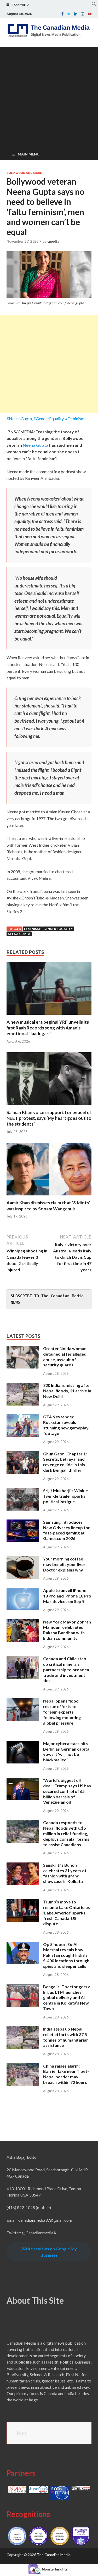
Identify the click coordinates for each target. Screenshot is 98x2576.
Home (21, 2433)
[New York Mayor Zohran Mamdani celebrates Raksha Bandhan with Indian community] (23, 1622)
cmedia (53, 241)
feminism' (32, 929)
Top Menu (20, 5)
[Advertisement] (49, 96)
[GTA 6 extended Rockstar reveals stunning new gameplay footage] (23, 1417)
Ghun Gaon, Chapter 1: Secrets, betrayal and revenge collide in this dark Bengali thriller (65, 1462)
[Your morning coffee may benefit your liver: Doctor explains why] (23, 1559)
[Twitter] (69, 14)
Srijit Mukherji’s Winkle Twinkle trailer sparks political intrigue (65, 1496)
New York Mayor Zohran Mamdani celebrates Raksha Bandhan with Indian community (67, 1630)
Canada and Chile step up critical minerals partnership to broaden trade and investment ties (66, 1669)
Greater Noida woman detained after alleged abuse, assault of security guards (65, 1357)
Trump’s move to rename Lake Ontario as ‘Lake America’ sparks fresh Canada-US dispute (67, 1913)
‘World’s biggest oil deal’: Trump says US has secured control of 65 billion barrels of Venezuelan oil (67, 1791)
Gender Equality (58, 929)
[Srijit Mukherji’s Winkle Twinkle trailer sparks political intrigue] (23, 1491)
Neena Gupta (36, 445)
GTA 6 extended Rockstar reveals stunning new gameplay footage (66, 1425)
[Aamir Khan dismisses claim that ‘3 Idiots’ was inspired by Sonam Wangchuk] (49, 1197)
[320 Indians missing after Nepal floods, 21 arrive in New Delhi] (23, 1386)
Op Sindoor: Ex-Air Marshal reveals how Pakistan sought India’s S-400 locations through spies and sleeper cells (66, 1955)
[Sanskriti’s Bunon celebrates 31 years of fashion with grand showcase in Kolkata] (23, 1865)
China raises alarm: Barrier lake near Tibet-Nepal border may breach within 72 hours (66, 2074)
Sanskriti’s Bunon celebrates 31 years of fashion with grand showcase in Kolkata (65, 1873)
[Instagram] (83, 14)
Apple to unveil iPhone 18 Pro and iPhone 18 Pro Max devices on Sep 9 (67, 1596)
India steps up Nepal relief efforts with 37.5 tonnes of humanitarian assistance (66, 2037)
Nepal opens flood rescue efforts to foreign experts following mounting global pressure (62, 1712)
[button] (94, 5)
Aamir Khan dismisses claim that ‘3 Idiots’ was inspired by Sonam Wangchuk (48, 1206)
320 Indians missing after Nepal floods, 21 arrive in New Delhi (67, 1391)
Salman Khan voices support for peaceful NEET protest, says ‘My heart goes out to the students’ (49, 1118)
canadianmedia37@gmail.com (45, 2220)
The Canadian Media (54, 2555)
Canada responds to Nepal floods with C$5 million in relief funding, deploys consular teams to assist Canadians (66, 1833)
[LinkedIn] (76, 14)
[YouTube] (90, 14)
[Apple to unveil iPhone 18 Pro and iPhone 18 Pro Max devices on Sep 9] (23, 1591)
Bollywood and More (24, 173)
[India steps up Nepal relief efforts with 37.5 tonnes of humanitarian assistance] (23, 2029)
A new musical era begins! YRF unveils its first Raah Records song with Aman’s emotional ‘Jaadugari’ (48, 1028)
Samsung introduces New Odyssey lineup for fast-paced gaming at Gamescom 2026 (67, 1530)
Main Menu (29, 154)
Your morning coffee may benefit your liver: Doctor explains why (65, 1564)
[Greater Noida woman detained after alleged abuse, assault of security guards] (23, 1349)
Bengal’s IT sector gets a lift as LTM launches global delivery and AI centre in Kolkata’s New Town (67, 1997)
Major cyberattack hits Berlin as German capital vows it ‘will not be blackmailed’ (67, 1752)
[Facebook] (62, 14)
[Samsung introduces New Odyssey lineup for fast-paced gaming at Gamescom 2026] (23, 1523)
